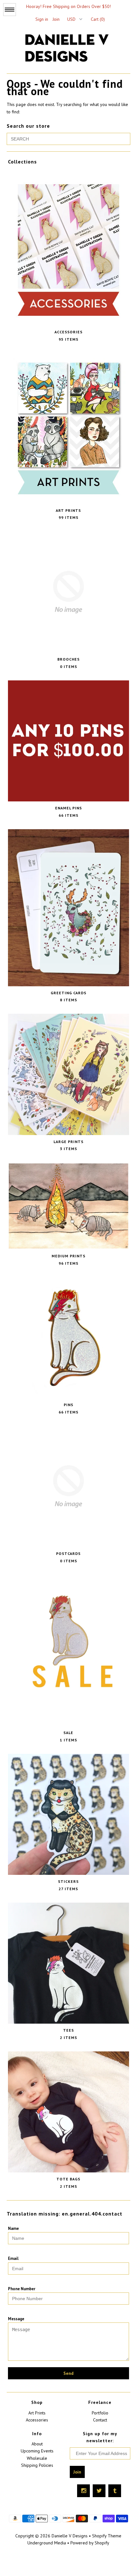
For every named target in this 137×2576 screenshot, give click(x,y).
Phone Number (22, 2289)
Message (16, 2319)
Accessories (37, 2420)
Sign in (42, 19)
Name (13, 2228)
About (37, 2444)
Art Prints (37, 2413)
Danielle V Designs (70, 2536)
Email (13, 2258)
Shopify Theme (107, 2536)
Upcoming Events (37, 2451)
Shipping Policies (37, 2465)
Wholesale (37, 2458)
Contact (100, 2420)
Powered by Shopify (90, 2543)
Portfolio (100, 2413)
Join (56, 19)
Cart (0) (98, 19)
